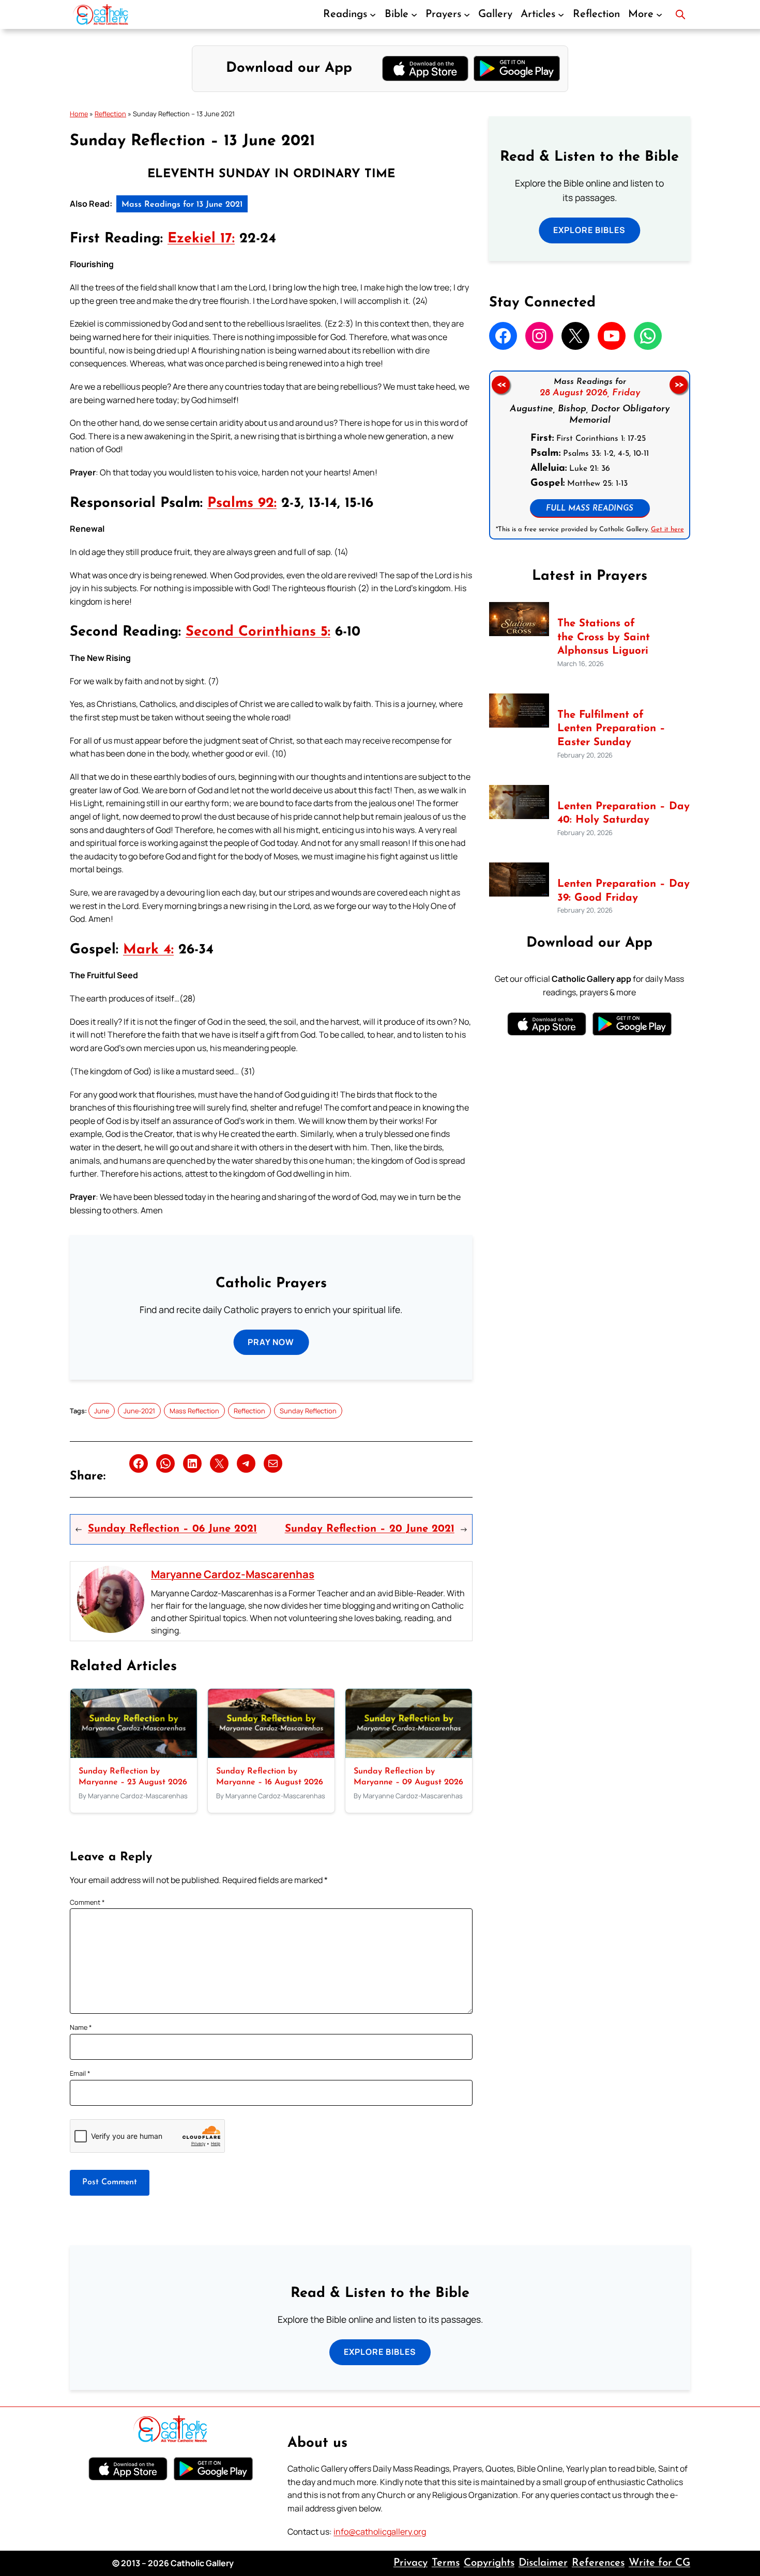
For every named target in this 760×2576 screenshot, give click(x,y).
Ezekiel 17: (201, 239)
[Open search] (680, 14)
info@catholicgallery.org (380, 2532)
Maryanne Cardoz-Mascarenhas (233, 1574)
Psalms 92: (242, 504)
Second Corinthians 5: (258, 632)
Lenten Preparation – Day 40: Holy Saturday (624, 814)
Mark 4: (148, 950)
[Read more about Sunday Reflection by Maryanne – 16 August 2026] (271, 1755)
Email (80, 2073)
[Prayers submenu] (467, 14)
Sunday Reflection (308, 1411)
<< (500, 385)
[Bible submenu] (414, 14)
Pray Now (271, 1342)
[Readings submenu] (373, 14)
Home (79, 114)
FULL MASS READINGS (590, 509)
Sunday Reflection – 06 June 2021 (172, 1529)
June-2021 (139, 1411)
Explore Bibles (589, 230)
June (102, 1411)
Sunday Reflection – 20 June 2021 (370, 1529)
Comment (87, 1902)
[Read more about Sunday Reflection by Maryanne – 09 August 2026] (409, 1755)
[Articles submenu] (561, 14)
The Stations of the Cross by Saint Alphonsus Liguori (604, 637)
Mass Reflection (194, 1411)
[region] (590, 455)
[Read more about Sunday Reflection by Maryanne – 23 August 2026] (134, 1755)
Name (81, 2027)
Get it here (667, 529)
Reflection (110, 114)
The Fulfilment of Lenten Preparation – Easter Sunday (611, 729)
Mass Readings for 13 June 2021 (182, 205)
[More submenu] (659, 14)
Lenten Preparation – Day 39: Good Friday (624, 891)
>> (679, 385)
